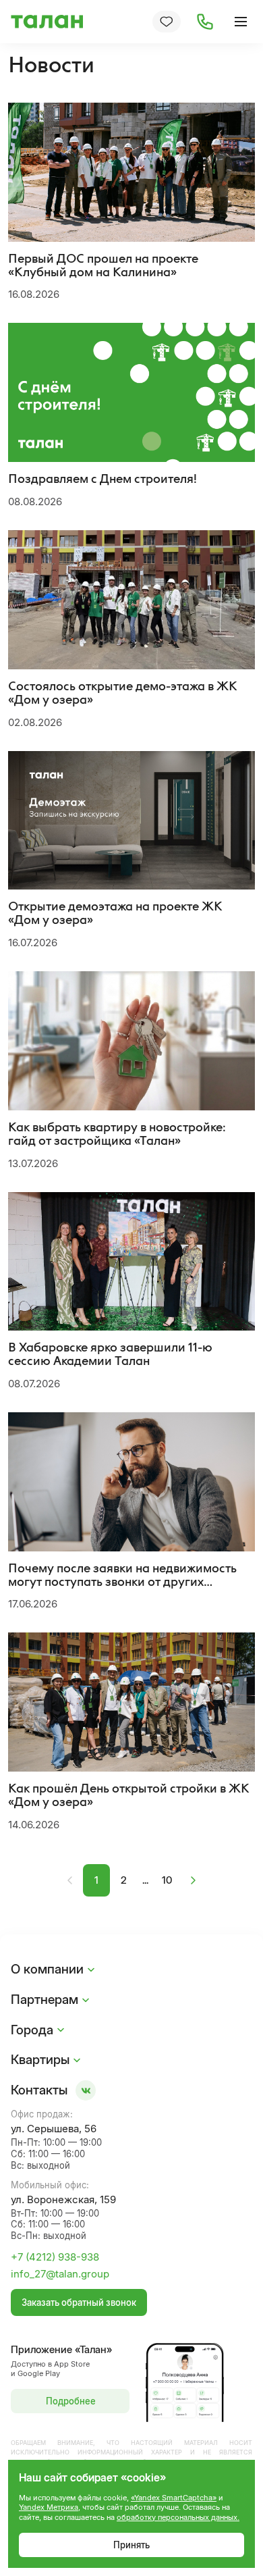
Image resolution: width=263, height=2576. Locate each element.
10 (167, 1880)
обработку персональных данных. (178, 2517)
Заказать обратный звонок (79, 2302)
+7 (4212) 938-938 (55, 2257)
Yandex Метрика (49, 2507)
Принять (131, 2545)
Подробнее (71, 2401)
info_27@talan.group (60, 2274)
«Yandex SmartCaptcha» (174, 2498)
